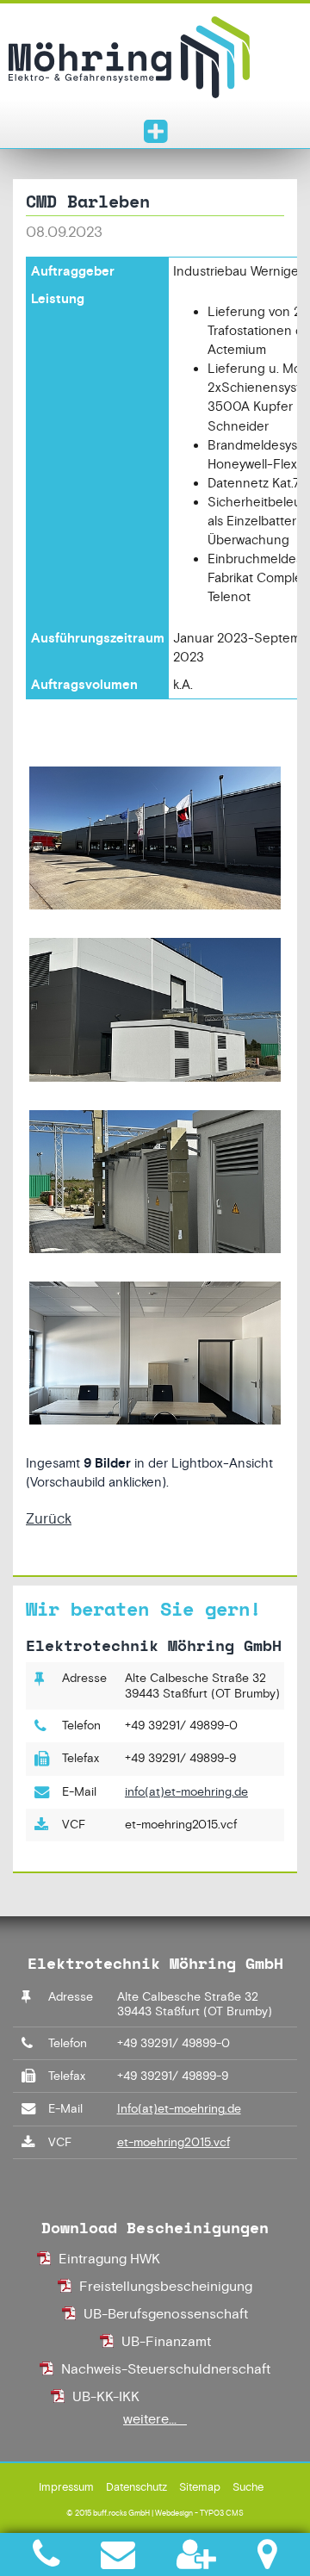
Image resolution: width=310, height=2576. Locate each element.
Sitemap (200, 2487)
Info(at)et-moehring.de (179, 2108)
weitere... (155, 2419)
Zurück (49, 1518)
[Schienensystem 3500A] (155, 1184)
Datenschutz (136, 2487)
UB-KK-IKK (106, 2396)
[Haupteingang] (155, 840)
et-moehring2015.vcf (174, 2142)
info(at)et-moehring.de (186, 1791)
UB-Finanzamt (166, 2341)
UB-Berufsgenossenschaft (166, 2314)
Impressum (66, 2487)
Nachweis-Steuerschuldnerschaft (166, 2369)
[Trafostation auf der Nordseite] (155, 1012)
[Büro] (155, 1355)
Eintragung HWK (109, 2259)
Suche (248, 2487)
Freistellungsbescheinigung (166, 2286)
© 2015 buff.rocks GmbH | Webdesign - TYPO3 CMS (155, 2513)
